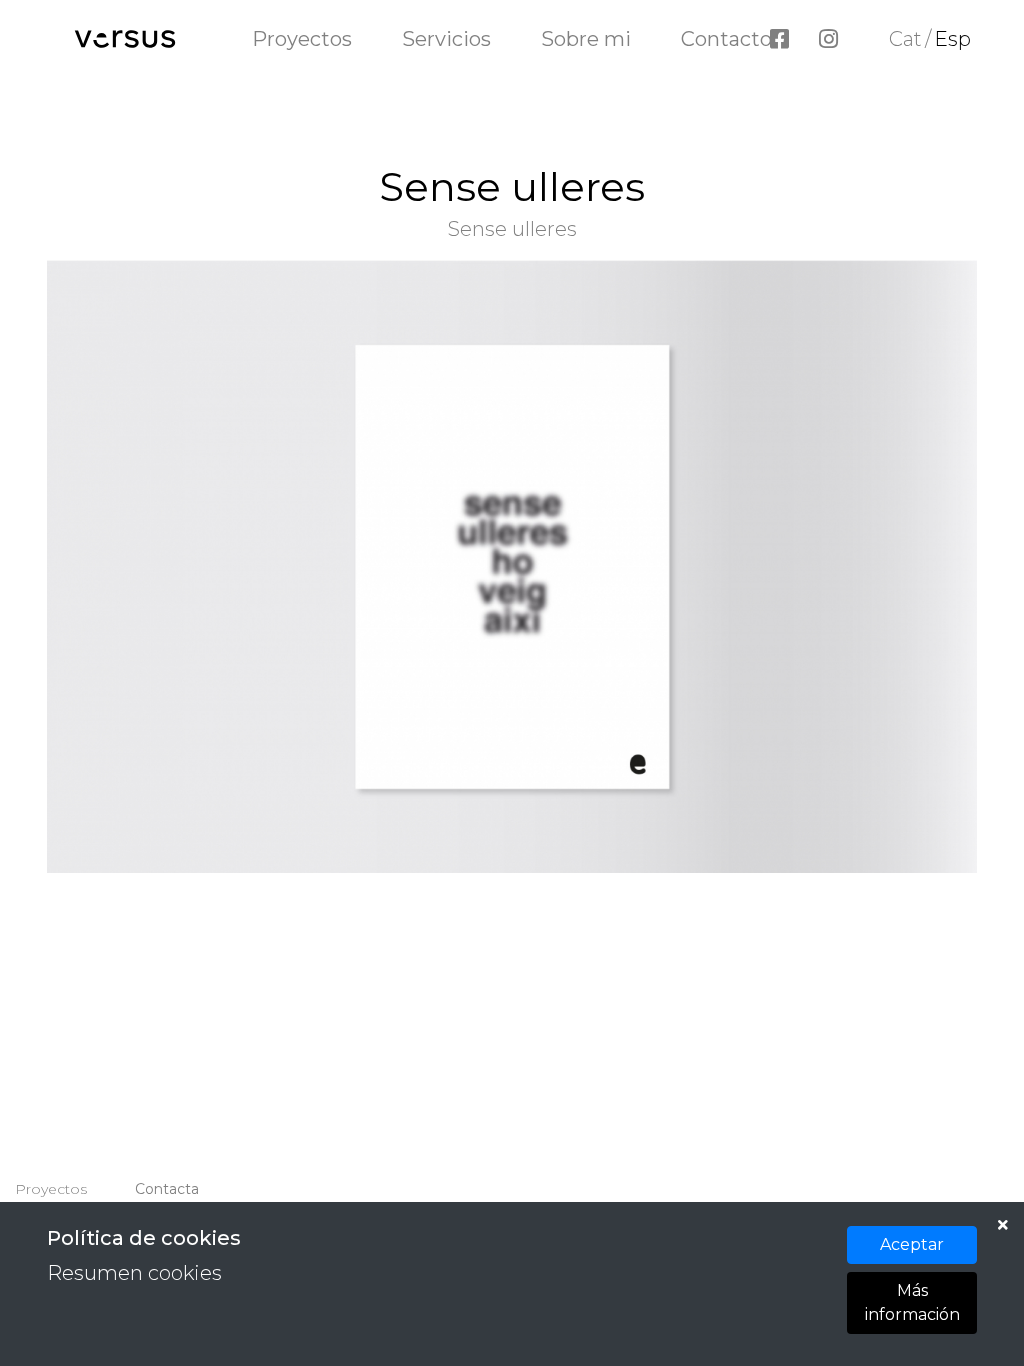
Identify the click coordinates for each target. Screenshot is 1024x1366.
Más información (912, 1302)
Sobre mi (586, 39)
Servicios (446, 39)
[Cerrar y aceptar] (1003, 1225)
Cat (905, 39)
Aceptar (912, 1244)
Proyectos (302, 39)
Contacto (726, 39)
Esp (952, 39)
